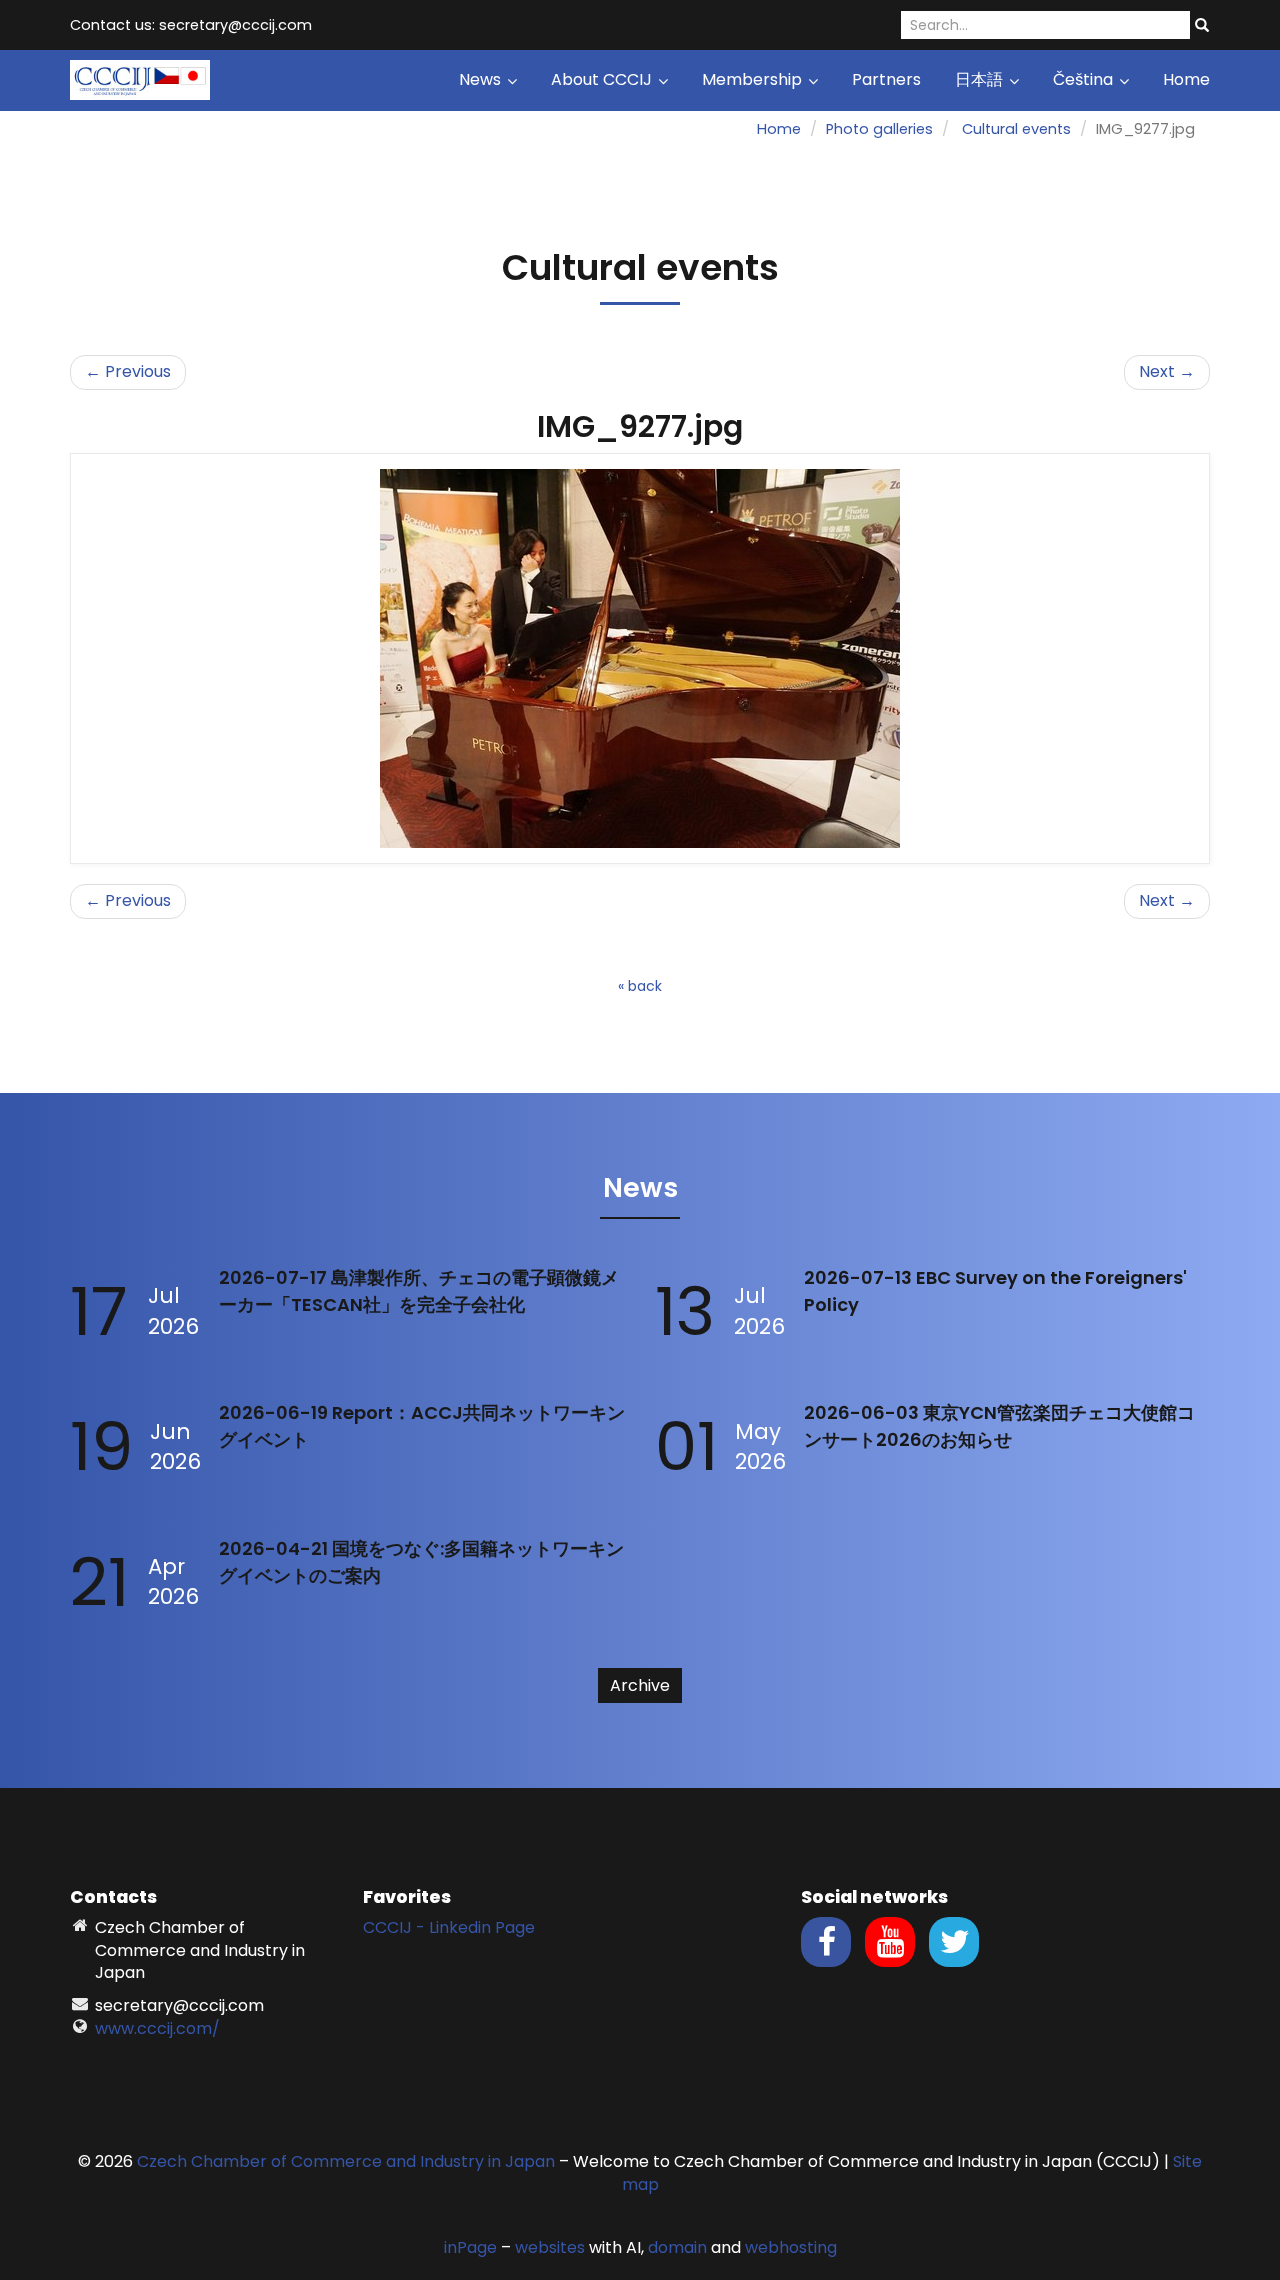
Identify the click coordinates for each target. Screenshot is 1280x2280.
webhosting (791, 2247)
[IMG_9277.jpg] (640, 658)
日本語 (981, 79)
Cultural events (1016, 129)
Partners (886, 79)
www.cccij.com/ (157, 2028)
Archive (640, 1685)
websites (550, 2247)
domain (677, 2247)
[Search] (1202, 26)
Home (1186, 79)
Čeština (1085, 79)
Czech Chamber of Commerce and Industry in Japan (346, 2161)
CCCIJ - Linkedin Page (449, 1927)
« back (640, 986)
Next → (1167, 371)
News (482, 79)
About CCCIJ (603, 79)
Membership (754, 79)
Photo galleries (879, 129)
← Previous (128, 371)
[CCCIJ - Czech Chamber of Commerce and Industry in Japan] (140, 78)
